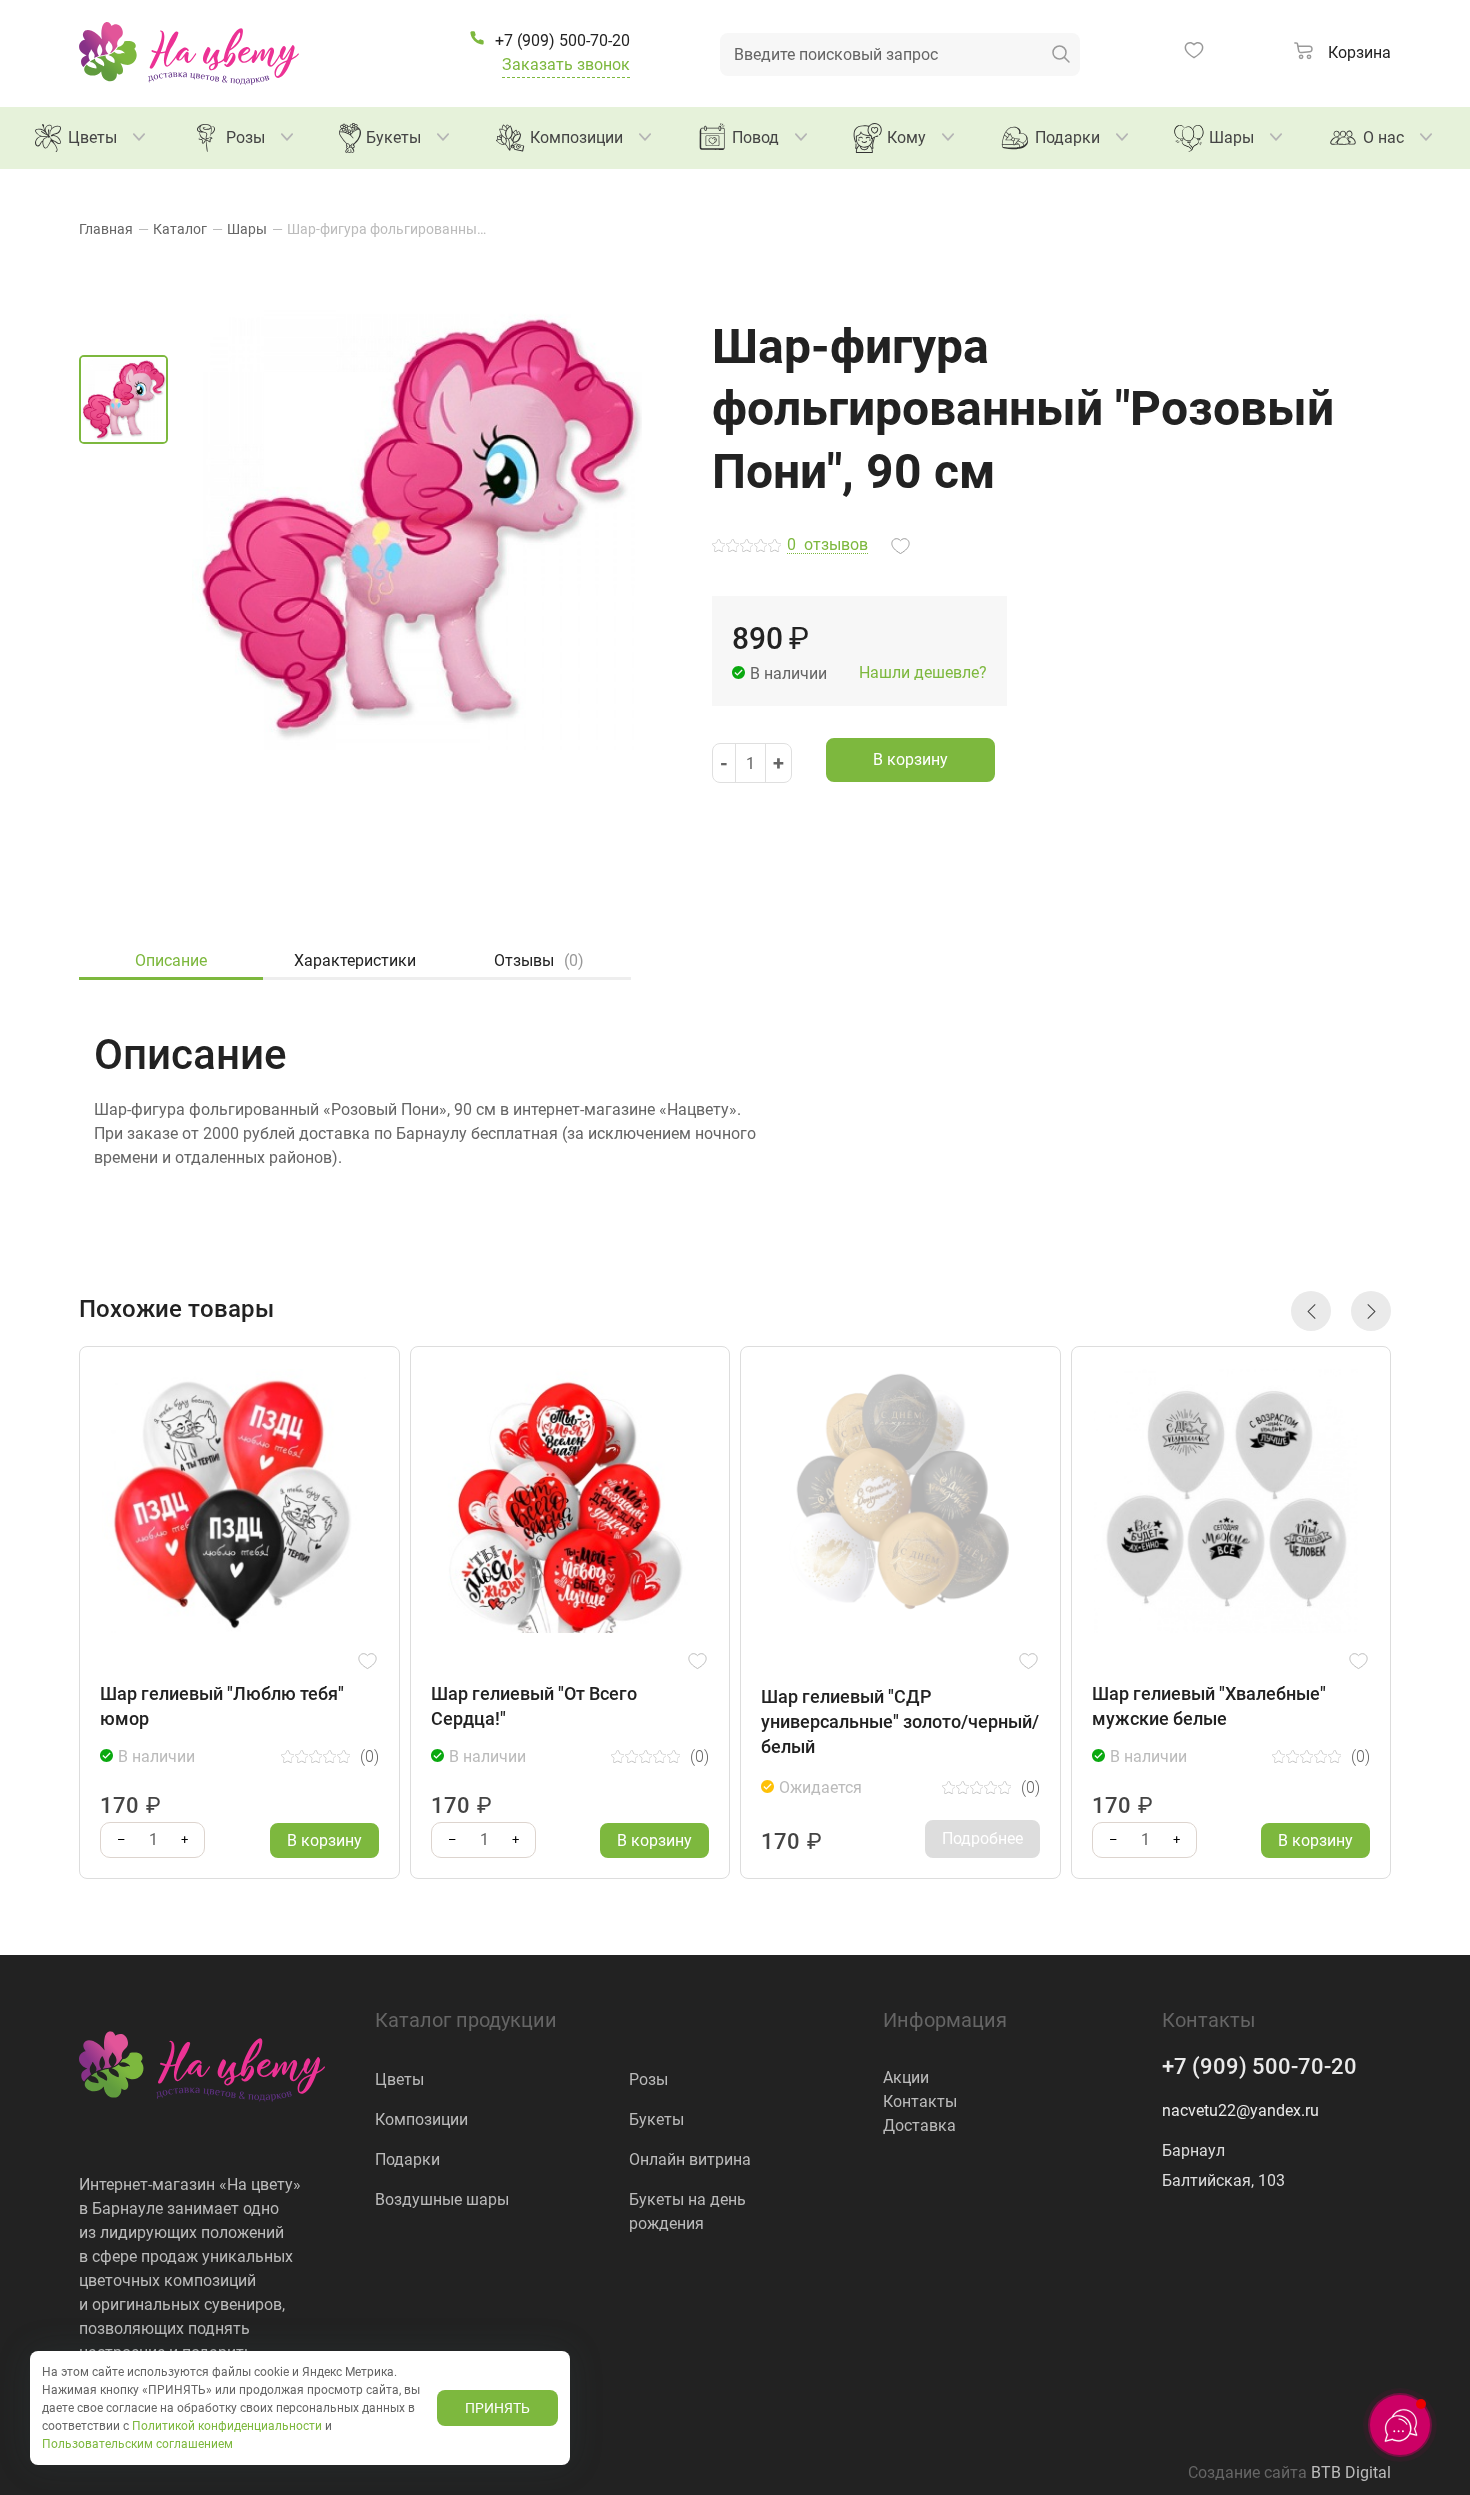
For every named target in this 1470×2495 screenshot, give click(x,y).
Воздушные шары (442, 2199)
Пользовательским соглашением (137, 2444)
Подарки (1067, 137)
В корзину (910, 759)
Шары (1231, 137)
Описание (171, 960)
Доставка (919, 2125)
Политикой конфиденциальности (227, 2426)
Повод (755, 137)
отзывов (827, 545)
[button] (1311, 1311)
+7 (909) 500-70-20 (1259, 2066)
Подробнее (982, 1838)
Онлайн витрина (690, 2159)
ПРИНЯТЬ (497, 2408)
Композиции (576, 137)
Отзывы (539, 960)
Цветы (92, 137)
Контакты (920, 2101)
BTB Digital (1351, 2472)
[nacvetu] (189, 53)
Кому (906, 137)
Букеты (393, 137)
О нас (1383, 137)
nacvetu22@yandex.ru (1240, 2110)
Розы (245, 137)
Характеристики (355, 960)
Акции (906, 2077)
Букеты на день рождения (687, 2211)
